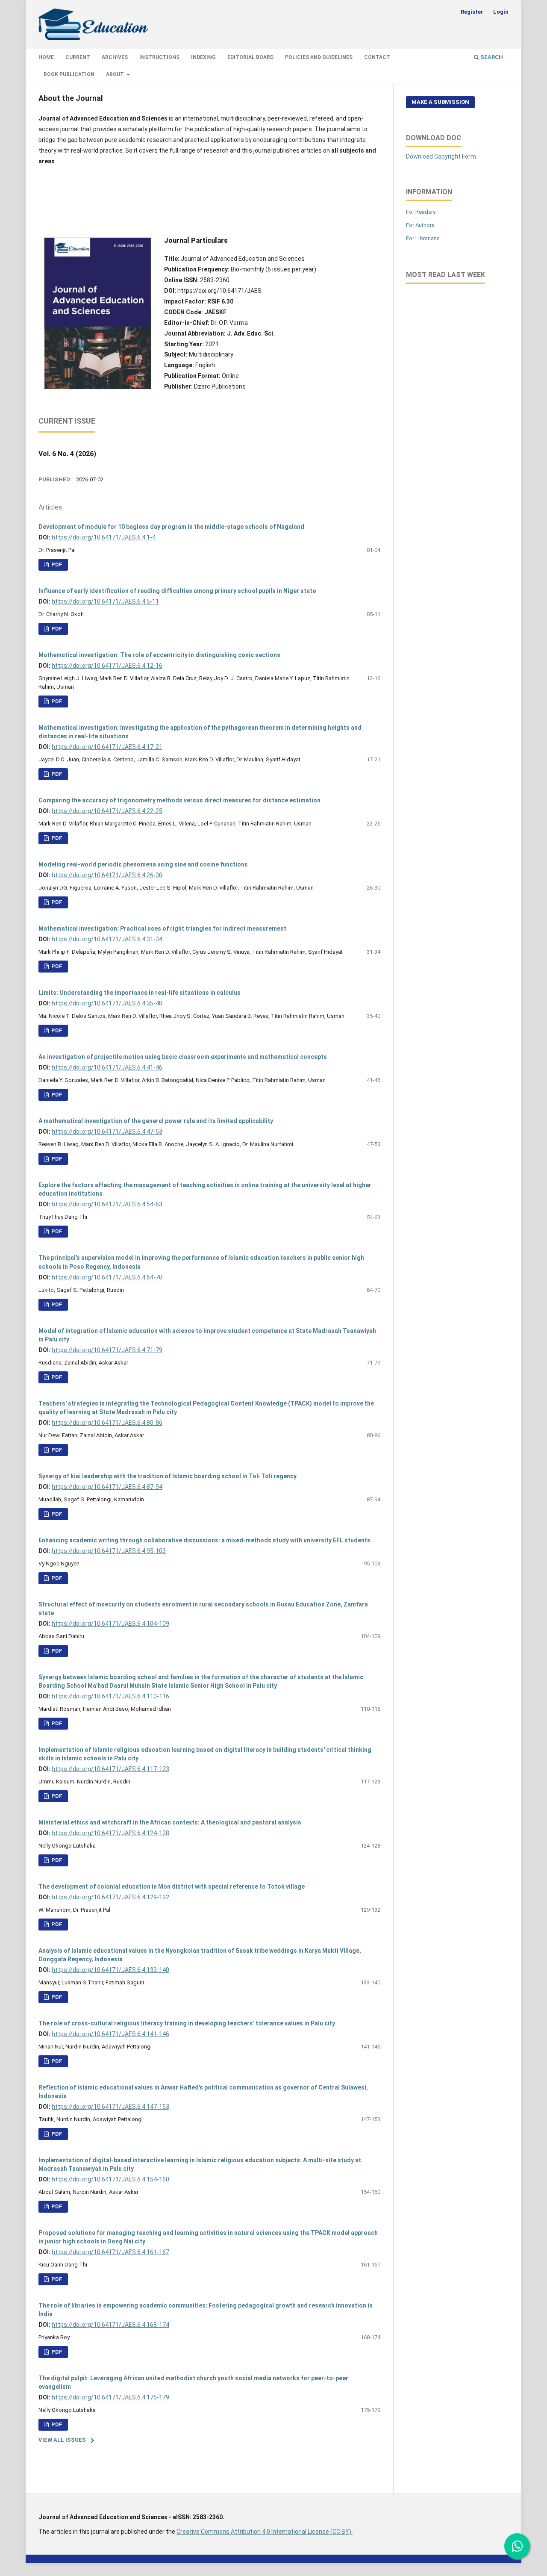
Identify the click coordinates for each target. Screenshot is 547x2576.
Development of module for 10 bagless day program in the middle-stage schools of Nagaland (171, 527)
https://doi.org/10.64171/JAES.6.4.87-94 (107, 1487)
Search (491, 57)
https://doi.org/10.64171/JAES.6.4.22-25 (107, 811)
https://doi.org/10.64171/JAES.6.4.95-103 (109, 1551)
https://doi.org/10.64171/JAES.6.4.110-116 (110, 1696)
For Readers (421, 212)
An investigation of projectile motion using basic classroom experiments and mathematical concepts (183, 1057)
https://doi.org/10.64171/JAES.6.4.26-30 (107, 875)
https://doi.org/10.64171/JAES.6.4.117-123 (110, 1769)
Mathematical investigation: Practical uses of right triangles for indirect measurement (162, 928)
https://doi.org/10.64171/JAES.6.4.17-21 (107, 747)
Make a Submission (440, 102)
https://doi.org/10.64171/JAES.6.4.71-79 (107, 1350)
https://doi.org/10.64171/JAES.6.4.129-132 (110, 1897)
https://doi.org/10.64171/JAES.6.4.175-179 (110, 2397)
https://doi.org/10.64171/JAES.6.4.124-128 (110, 1833)
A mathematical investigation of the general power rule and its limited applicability (156, 1121)
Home (46, 57)
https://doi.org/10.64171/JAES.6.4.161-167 (110, 2252)
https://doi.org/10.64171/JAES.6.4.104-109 (110, 1624)
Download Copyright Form (441, 156)
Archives (115, 57)
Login (501, 12)
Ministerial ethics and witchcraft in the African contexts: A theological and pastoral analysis (170, 1822)
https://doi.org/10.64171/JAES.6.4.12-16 (107, 666)
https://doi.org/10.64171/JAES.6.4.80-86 (107, 1423)
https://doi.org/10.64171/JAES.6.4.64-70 (107, 1277)
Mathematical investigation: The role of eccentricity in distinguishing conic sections (159, 655)
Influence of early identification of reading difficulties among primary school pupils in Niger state (177, 591)
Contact (377, 57)
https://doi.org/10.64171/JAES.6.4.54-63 (107, 1204)
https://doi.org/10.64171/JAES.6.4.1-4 (104, 537)
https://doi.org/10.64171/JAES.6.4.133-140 (110, 1970)
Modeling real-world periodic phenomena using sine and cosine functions (143, 864)
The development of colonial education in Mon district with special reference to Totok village (172, 1886)
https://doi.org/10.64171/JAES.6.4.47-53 (107, 1132)
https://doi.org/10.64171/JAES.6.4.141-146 (110, 2034)
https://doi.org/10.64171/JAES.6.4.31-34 (107, 939)
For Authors (420, 225)
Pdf (56, 629)
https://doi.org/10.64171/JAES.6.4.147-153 (110, 2107)
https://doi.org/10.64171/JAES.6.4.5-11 (105, 601)
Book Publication (69, 74)
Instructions (159, 57)
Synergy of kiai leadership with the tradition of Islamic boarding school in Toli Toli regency (168, 1476)
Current (78, 57)
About (116, 74)
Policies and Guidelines (319, 57)
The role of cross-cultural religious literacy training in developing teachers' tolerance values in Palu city (187, 2023)
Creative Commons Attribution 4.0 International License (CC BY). (265, 2532)
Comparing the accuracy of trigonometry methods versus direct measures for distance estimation (179, 800)
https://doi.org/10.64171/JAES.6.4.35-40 (107, 1003)
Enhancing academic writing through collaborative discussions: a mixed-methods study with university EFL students (204, 1540)
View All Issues (62, 2440)
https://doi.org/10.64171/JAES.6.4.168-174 (110, 2325)
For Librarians (423, 238)
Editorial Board (250, 57)
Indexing (203, 57)
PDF (56, 564)
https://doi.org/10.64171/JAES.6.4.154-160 (110, 2179)
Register (472, 12)
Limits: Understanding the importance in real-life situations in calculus (140, 993)
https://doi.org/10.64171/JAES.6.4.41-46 (107, 1067)
